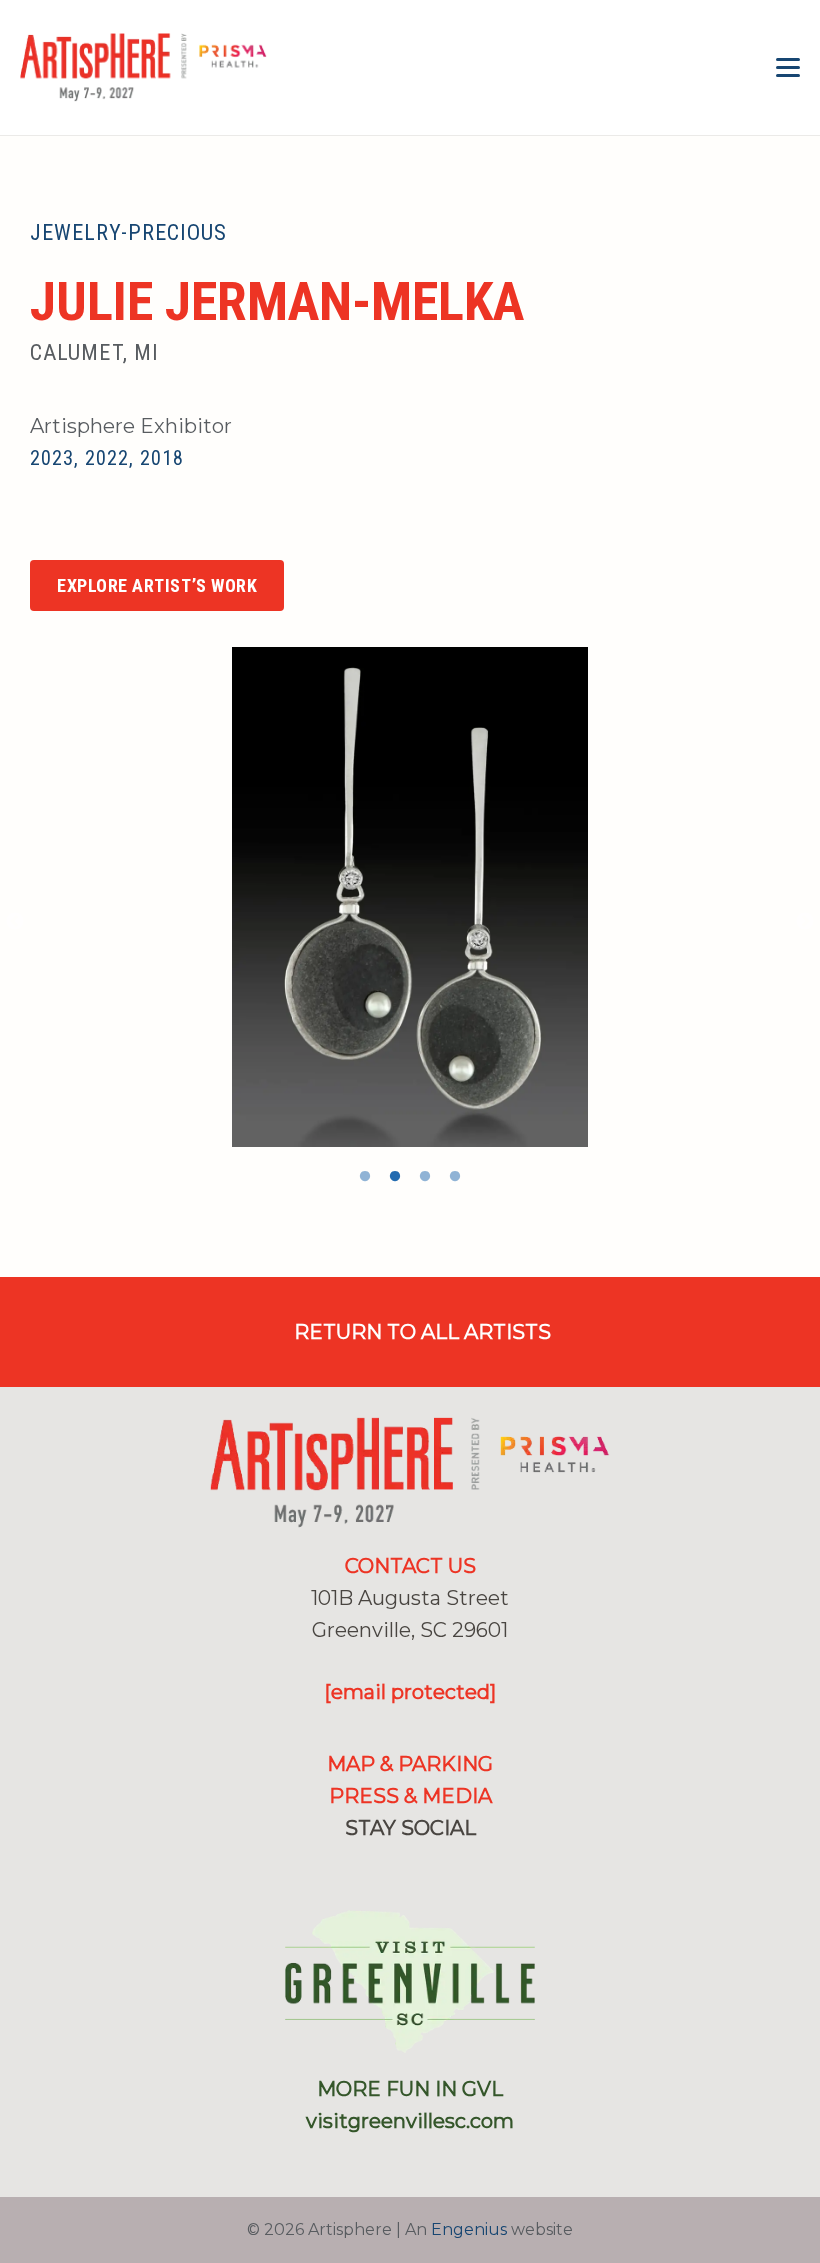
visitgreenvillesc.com (410, 2121)
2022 (107, 458)
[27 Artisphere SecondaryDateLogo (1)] (143, 68)
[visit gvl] (410, 1982)
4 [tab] (455, 1177)
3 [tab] (425, 1177)
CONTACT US (410, 1566)
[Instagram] (84, 528)
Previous (15, 922)
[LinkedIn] (443, 1868)
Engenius (469, 2229)
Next (805, 922)
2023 (52, 458)
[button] (788, 68)
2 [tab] (395, 1177)
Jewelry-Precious (129, 232)
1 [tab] (365, 1177)
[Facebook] (39, 526)
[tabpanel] (410, 897)
